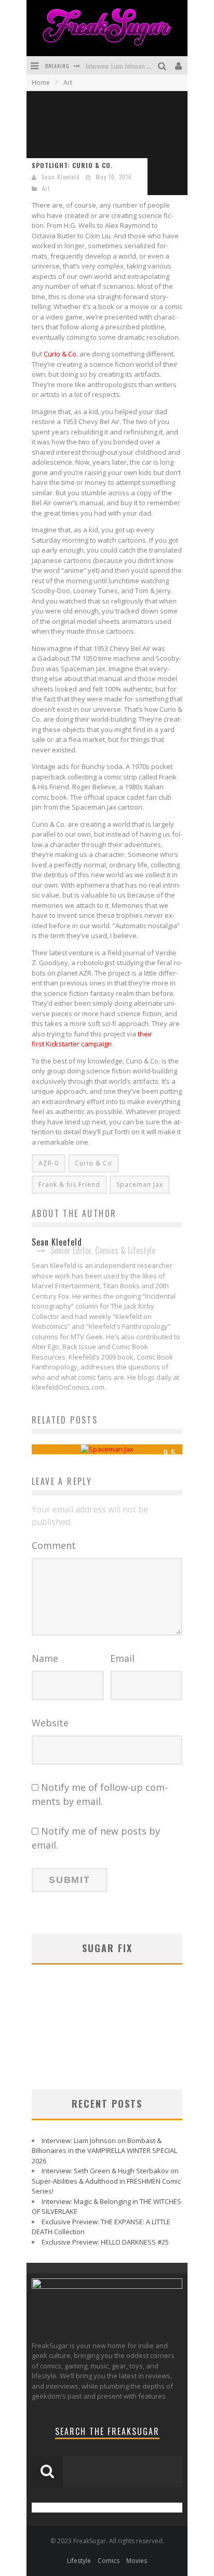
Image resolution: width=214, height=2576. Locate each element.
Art (46, 188)
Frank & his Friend (69, 1184)
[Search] (163, 65)
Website (50, 1723)
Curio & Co (93, 1163)
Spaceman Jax (140, 1184)
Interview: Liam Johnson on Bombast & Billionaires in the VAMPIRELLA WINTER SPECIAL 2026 (104, 2151)
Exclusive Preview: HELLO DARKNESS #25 (105, 2242)
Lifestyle (79, 2561)
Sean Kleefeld (61, 177)
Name (45, 1658)
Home (41, 82)
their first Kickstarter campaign (92, 1039)
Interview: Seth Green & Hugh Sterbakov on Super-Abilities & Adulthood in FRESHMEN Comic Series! (106, 2181)
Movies (137, 2561)
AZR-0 (49, 1163)
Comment (54, 1545)
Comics (109, 2561)
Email (122, 1658)
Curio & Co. (61, 354)
